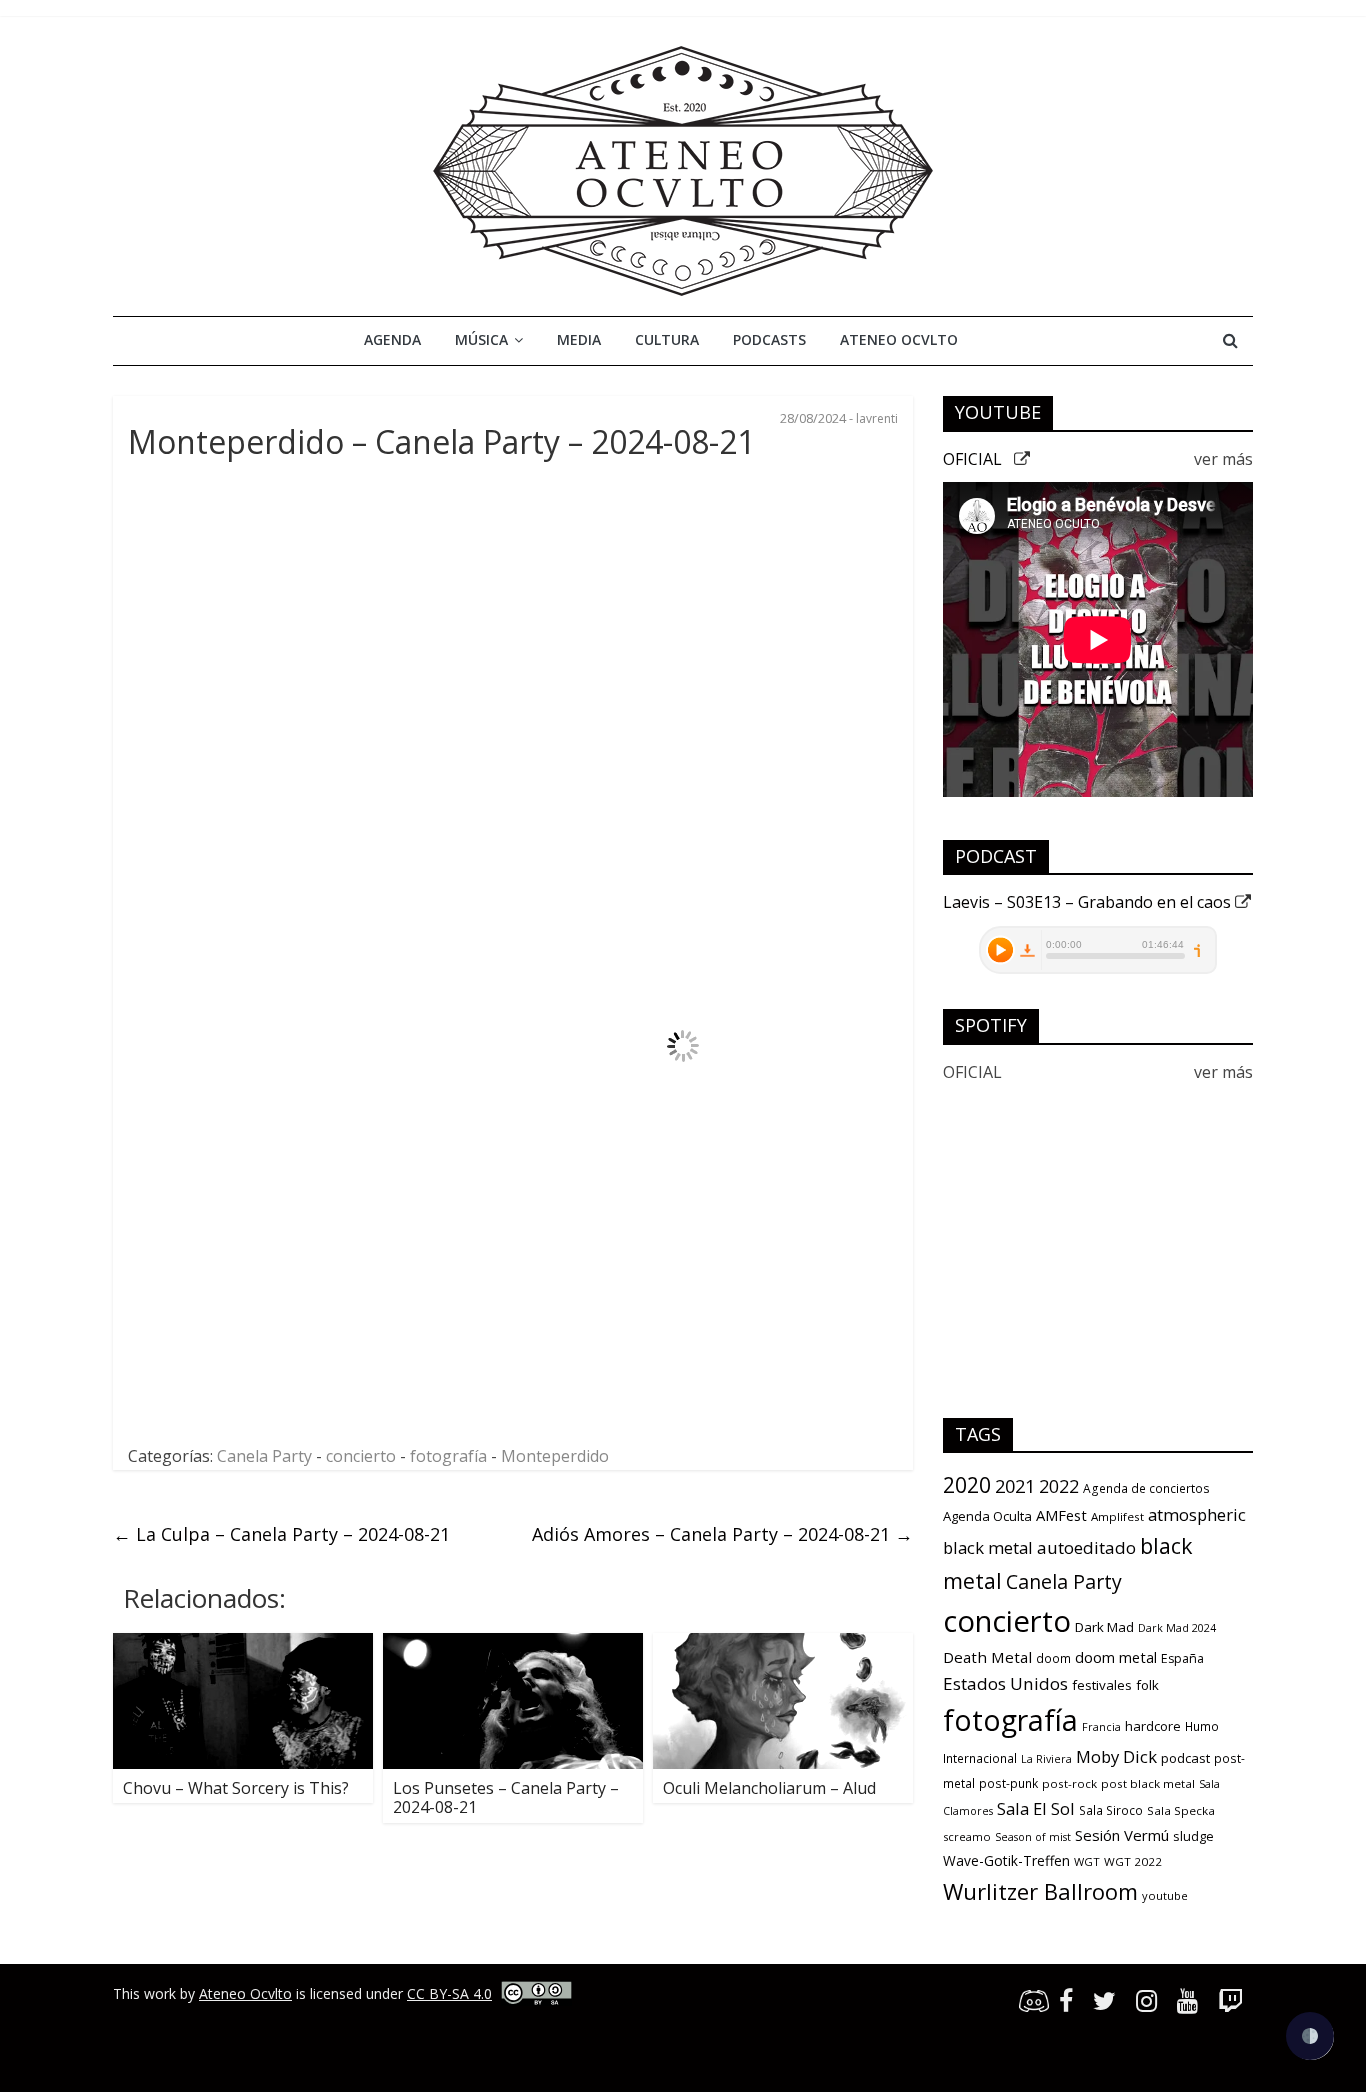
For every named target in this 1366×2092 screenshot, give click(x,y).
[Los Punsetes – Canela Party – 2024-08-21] (513, 1645)
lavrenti (877, 418)
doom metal (1116, 1657)
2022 (1059, 1486)
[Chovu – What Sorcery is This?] (243, 1645)
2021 (1015, 1486)
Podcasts (769, 339)
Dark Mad (1104, 1627)
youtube (1165, 1895)
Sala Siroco (1111, 1810)
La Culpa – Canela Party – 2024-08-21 (281, 1534)
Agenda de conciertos (1146, 1488)
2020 (967, 1484)
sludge (1193, 1836)
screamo (967, 1836)
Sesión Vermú (1122, 1835)
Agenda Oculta (987, 1516)
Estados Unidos (1005, 1683)
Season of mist (1033, 1837)
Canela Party (264, 1456)
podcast (1185, 1758)
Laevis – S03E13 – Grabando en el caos (1089, 902)
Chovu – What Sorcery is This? (236, 1788)
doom (1053, 1658)
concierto (361, 1456)
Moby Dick (1116, 1756)
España (1182, 1658)
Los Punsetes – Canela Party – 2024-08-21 (506, 1797)
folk (1147, 1685)
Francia (1101, 1727)
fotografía (448, 1456)
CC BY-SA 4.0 (449, 1993)
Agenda (392, 339)
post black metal (1148, 1783)
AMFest (1061, 1515)
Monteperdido (555, 1456)
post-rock (1069, 1783)
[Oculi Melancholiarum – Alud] (783, 1645)
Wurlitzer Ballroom (1040, 1891)
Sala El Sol (1036, 1808)
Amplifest (1117, 1516)
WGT (1087, 1861)
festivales (1102, 1685)
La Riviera (1046, 1759)
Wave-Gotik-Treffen (1006, 1860)
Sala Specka (1181, 1810)
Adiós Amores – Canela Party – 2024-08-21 (722, 1534)
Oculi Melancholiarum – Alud (769, 1788)
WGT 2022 (1133, 1861)
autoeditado (1086, 1547)
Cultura (667, 339)
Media (579, 339)
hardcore (1153, 1726)
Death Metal (987, 1657)
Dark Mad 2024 (1177, 1628)
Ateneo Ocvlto (899, 339)
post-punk (1008, 1783)
